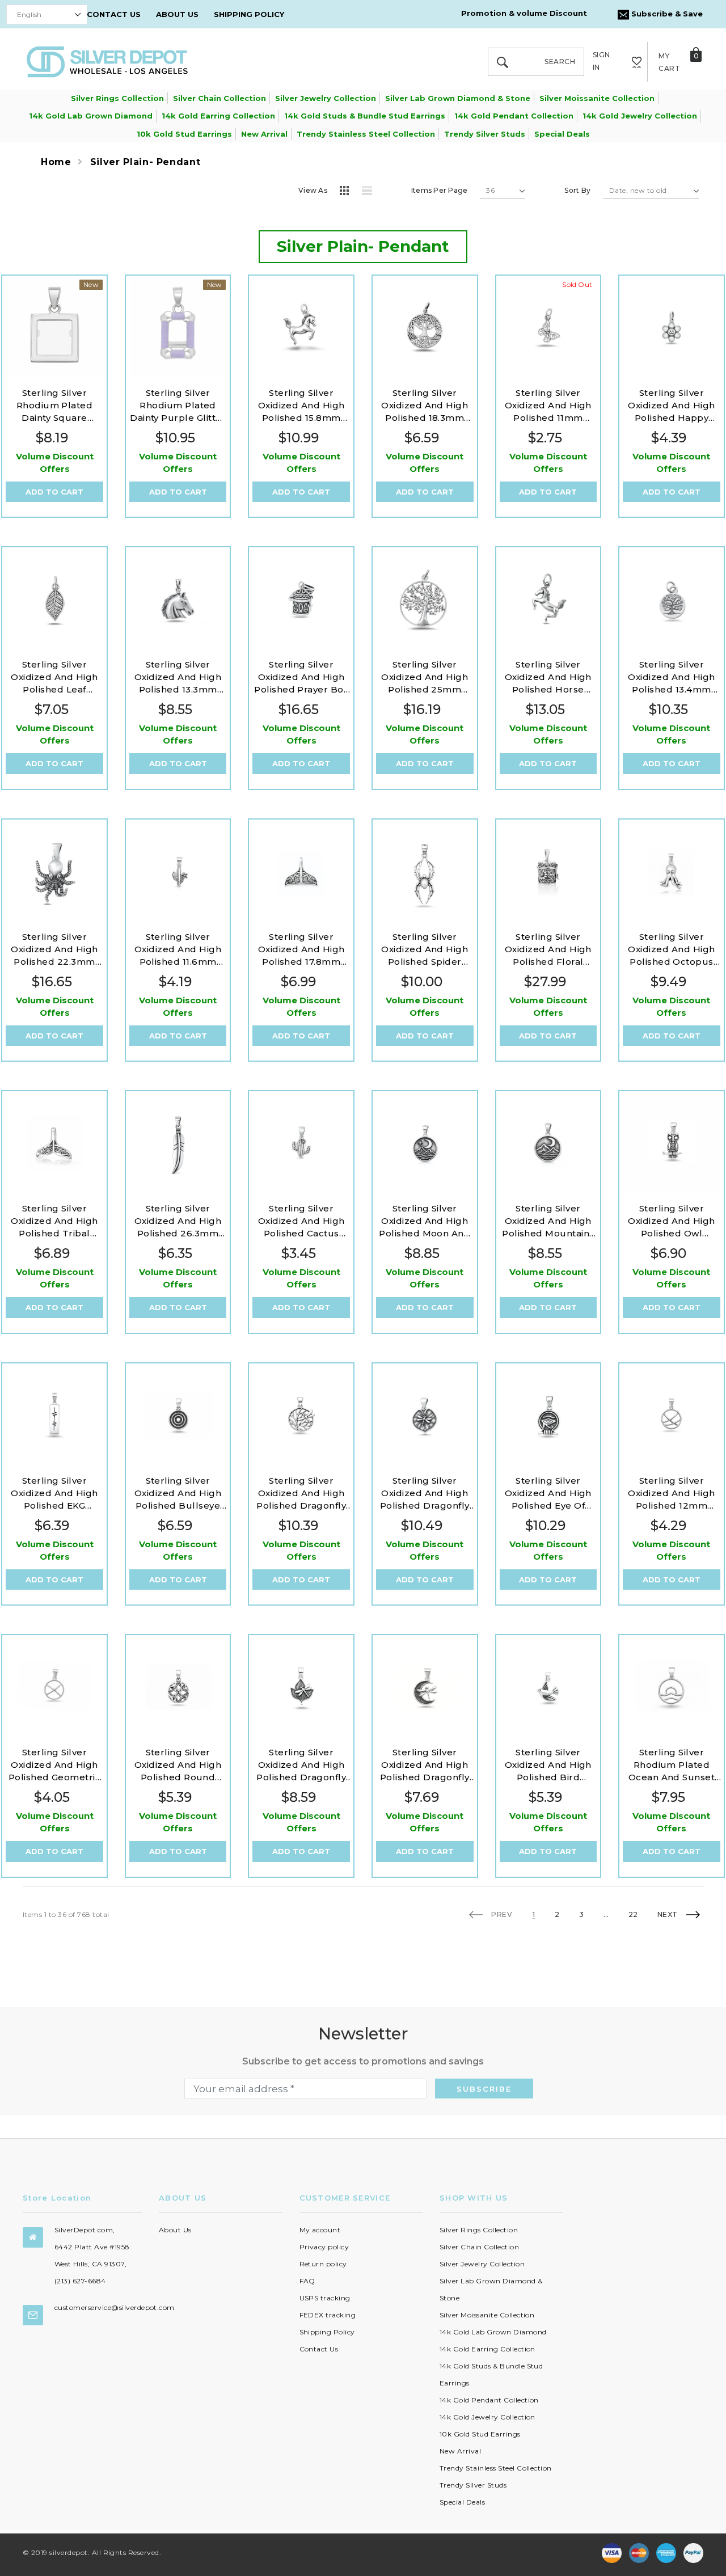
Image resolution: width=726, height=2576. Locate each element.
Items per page (439, 190)
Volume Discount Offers (55, 463)
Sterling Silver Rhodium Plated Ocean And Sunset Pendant (672, 1765)
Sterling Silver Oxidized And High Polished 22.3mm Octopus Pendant (54, 950)
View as (313, 190)
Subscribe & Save (666, 14)
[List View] (371, 192)
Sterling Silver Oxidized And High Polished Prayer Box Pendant (301, 677)
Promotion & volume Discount (524, 13)
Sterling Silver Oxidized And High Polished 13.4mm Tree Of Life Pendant (672, 677)
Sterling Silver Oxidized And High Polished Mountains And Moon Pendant (548, 1221)
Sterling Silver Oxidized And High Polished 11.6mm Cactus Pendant (178, 950)
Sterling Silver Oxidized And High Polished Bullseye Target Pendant (178, 1494)
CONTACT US (114, 14)
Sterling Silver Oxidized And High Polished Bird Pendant (548, 1765)
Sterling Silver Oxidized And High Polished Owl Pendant (671, 1221)
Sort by (577, 190)
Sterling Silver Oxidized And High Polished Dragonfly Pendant (301, 1494)
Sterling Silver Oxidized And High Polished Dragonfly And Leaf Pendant (425, 1494)
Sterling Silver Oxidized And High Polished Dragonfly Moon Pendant (425, 1765)
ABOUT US (177, 14)
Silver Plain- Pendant (145, 162)
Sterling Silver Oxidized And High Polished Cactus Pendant (301, 1221)
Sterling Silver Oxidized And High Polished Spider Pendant (425, 950)
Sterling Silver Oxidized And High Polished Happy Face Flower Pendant (671, 406)
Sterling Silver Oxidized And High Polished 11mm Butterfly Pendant (548, 406)
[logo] (107, 61)
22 (633, 1915)
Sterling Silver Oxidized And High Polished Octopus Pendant (671, 950)
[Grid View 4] (348, 192)
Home (56, 162)
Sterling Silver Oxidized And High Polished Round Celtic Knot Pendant (178, 1765)
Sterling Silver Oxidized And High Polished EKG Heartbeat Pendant (54, 1494)
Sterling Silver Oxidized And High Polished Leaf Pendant (54, 677)
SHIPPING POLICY (249, 14)
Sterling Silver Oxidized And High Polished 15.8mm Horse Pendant (301, 406)
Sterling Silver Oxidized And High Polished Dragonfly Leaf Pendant (301, 1765)
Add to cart (54, 492)
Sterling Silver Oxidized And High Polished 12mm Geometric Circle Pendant (671, 1494)
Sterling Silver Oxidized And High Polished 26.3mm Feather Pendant (178, 1221)
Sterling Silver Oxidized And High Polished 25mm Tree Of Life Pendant (425, 677)
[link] (54, 328)
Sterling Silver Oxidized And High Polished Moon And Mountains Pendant (425, 1221)
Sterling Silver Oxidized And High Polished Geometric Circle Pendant (55, 1765)
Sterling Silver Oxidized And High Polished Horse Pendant (548, 677)
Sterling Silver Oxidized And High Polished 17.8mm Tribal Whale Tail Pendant (301, 950)
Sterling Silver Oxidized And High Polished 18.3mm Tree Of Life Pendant (425, 406)
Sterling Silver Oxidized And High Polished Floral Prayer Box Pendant (548, 950)
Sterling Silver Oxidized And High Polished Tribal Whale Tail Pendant (55, 1221)
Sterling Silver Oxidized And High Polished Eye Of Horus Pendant (548, 1494)
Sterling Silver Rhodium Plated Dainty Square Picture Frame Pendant (55, 406)
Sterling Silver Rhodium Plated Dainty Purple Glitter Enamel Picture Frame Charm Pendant (178, 406)
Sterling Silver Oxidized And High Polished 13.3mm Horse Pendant (178, 677)
